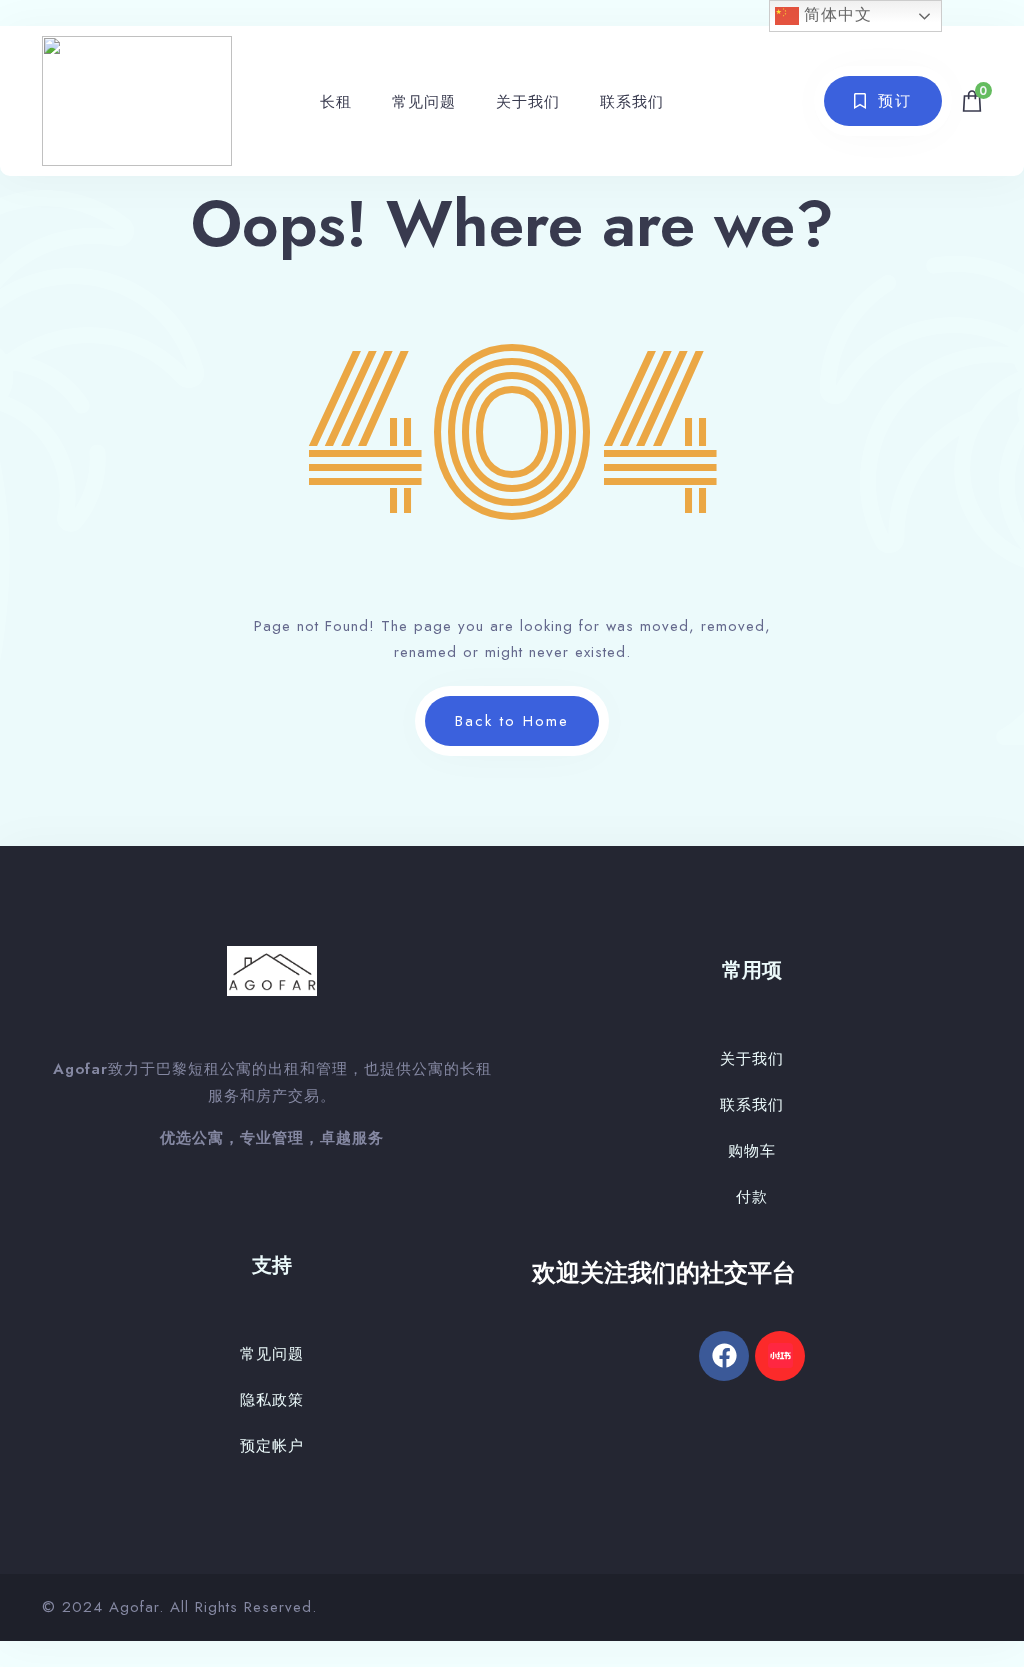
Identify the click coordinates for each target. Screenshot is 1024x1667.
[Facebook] (724, 1356)
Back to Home (512, 721)
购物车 (752, 1151)
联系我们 (632, 102)
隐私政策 (272, 1400)
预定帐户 (272, 1446)
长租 (336, 102)
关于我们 (528, 102)
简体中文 (835, 14)
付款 (752, 1197)
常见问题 (424, 102)
